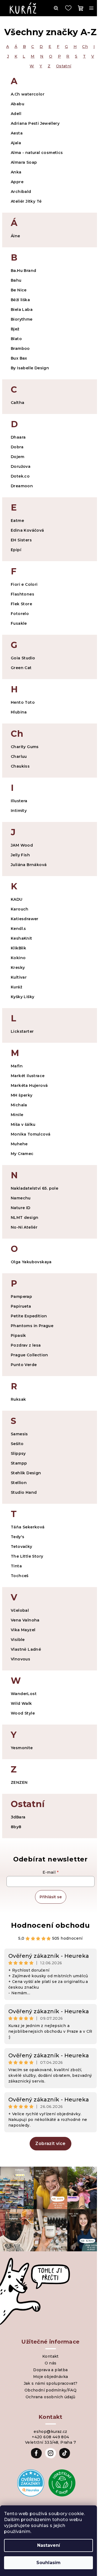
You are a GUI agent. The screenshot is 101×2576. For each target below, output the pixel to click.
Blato (16, 339)
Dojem (18, 457)
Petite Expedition (29, 1316)
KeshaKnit (22, 938)
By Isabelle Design (30, 368)
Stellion (19, 1483)
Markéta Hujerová (29, 1085)
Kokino (18, 958)
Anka (16, 172)
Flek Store (21, 604)
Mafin (17, 1066)
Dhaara (18, 437)
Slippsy (18, 1453)
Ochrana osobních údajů (50, 2397)
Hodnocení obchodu (50, 1925)
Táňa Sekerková (28, 1527)
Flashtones (22, 594)
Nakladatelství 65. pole (34, 1188)
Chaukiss (20, 766)
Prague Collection (29, 1355)
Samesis (19, 1434)
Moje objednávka (51, 2377)
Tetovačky (22, 1547)
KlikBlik (18, 948)
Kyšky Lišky (22, 997)
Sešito (17, 1444)
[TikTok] (65, 2453)
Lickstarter (22, 1031)
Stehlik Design (26, 1473)
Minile (17, 1115)
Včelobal (20, 1610)
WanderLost (24, 1694)
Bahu (16, 280)
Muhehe (19, 1144)
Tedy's (18, 1537)
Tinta (16, 1566)
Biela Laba (22, 310)
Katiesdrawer (25, 919)
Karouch (20, 909)
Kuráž (16, 987)
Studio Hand (24, 1492)
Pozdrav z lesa (26, 1345)
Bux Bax (19, 358)
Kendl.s (18, 929)
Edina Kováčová (27, 530)
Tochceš (20, 1576)
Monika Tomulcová (31, 1134)
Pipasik (18, 1335)
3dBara (18, 1817)
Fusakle (19, 623)
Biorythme (22, 319)
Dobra (17, 447)
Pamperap (21, 1297)
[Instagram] (51, 2453)
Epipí (16, 550)
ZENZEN (19, 1782)
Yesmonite (22, 1748)
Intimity (19, 811)
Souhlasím (48, 2563)
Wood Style (23, 1713)
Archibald (21, 192)
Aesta (17, 133)
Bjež (15, 329)
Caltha (18, 403)
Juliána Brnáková (29, 865)
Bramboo (20, 348)
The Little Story (27, 1556)
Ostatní (64, 66)
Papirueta (21, 1306)
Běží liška (20, 300)
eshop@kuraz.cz (50, 2432)
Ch (85, 47)
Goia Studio (23, 658)
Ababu (18, 104)
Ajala (16, 143)
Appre (17, 182)
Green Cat (21, 668)
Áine (15, 236)
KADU (17, 899)
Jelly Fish (20, 855)
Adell (16, 114)
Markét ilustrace (28, 1076)
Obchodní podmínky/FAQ (50, 2390)
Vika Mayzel (23, 1630)
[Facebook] (36, 2453)
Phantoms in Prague (32, 1326)
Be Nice (19, 290)
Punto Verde (24, 1365)
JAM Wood (22, 845)
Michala (19, 1105)
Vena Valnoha (25, 1620)
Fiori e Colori (24, 584)
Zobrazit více (50, 2144)
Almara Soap (24, 162)
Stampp (19, 1463)
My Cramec (22, 1154)
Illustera (19, 801)
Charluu (19, 756)
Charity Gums (25, 747)
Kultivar (19, 977)
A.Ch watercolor (28, 94)
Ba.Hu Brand (23, 271)
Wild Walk (21, 1703)
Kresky (18, 968)
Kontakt (50, 2356)
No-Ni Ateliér (24, 1227)
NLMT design (25, 1218)
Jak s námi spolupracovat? (51, 2383)
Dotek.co (20, 476)
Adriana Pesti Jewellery (35, 123)
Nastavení (49, 2545)
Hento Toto (23, 702)
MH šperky (22, 1095)
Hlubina (19, 712)
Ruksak (18, 1399)
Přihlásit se (51, 1897)
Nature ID (21, 1208)
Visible (18, 1640)
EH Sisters (21, 540)
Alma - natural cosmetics (37, 153)
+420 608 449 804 (50, 2437)
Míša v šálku (23, 1124)
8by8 (16, 1827)
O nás (51, 2363)
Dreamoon (22, 486)
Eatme (17, 521)
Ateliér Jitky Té (26, 201)
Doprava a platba (50, 2370)
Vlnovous (20, 1659)
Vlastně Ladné (26, 1649)
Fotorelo (20, 614)
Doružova (21, 466)
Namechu (21, 1198)
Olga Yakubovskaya (31, 1262)
